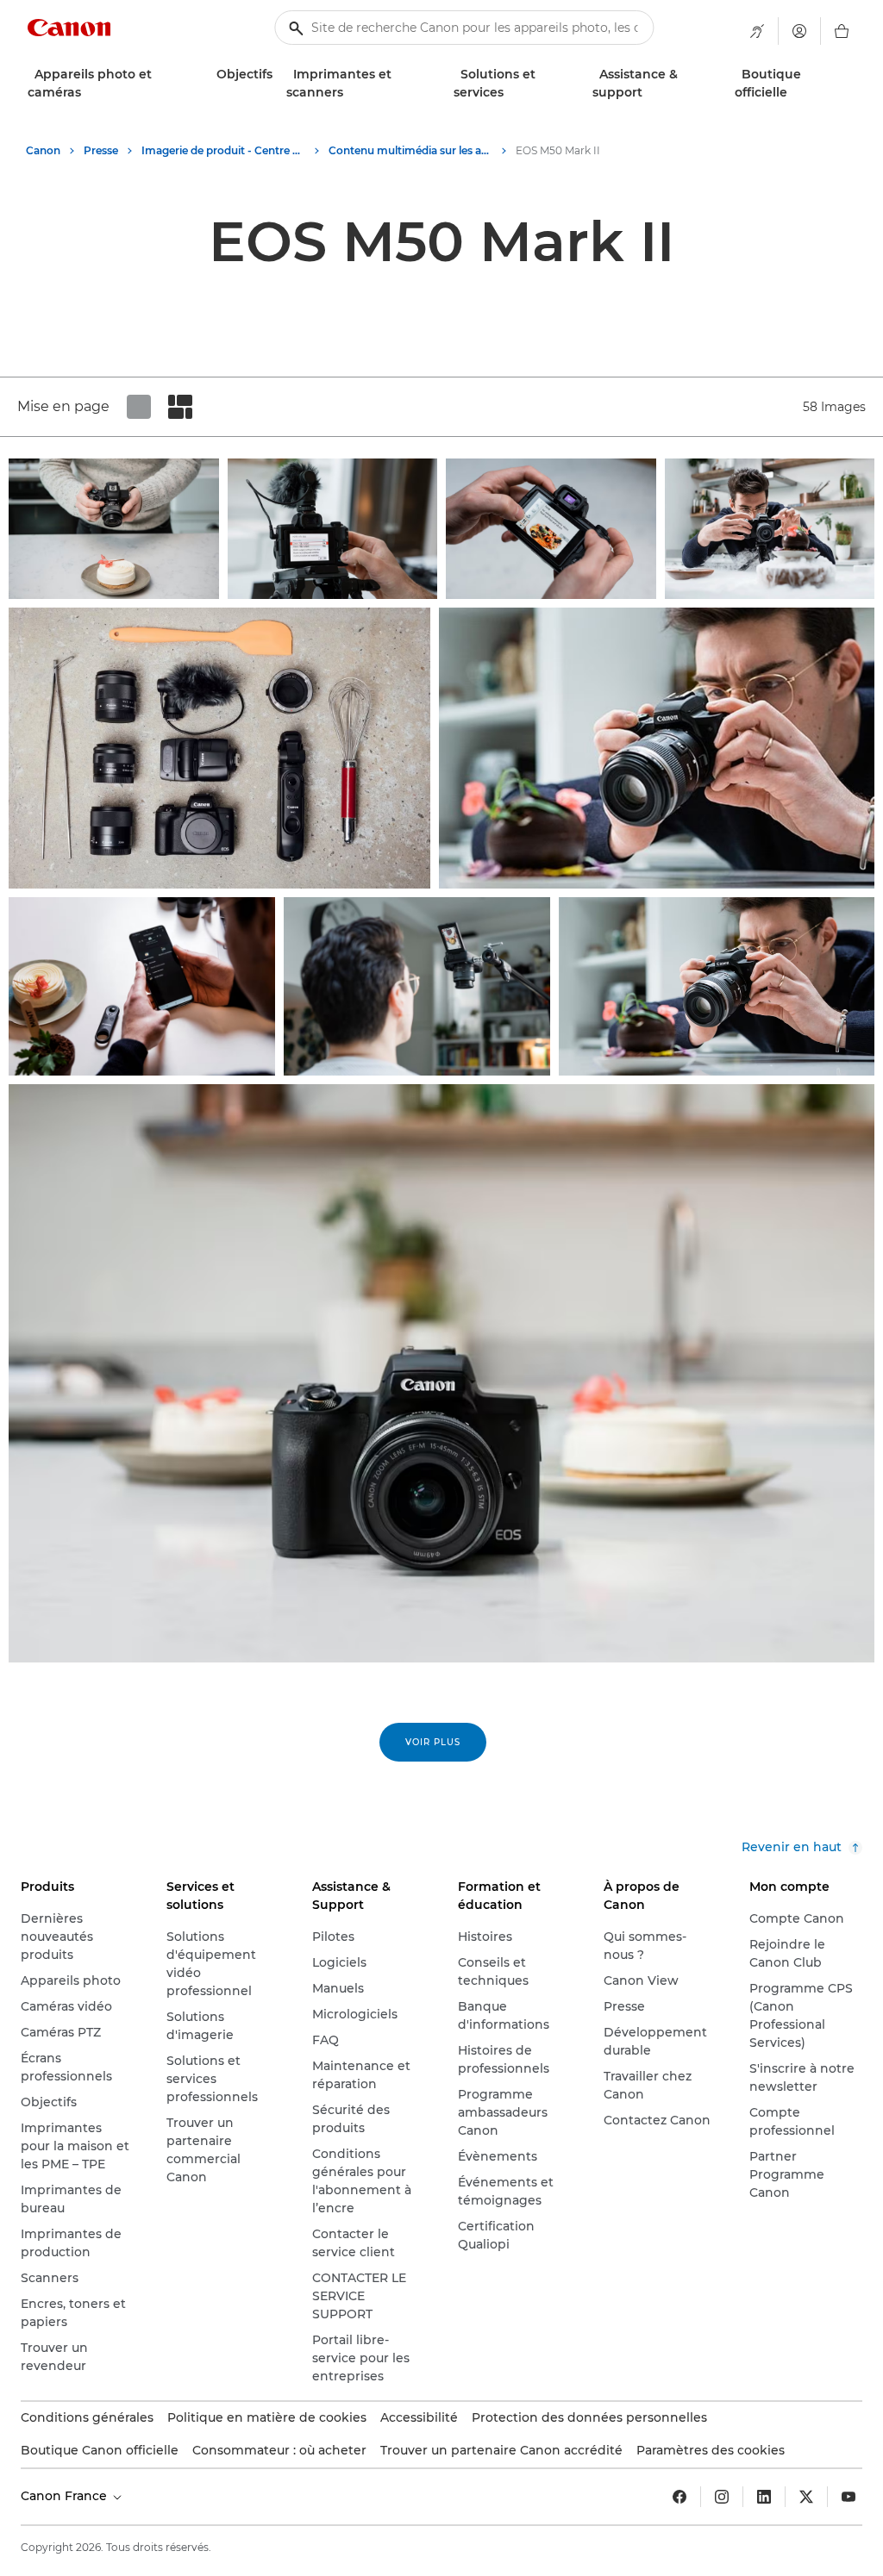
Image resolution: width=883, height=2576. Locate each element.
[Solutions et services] (510, 93)
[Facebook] (679, 2497)
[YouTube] (849, 2497)
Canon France (66, 2496)
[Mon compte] (799, 31)
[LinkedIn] (764, 2497)
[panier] (842, 31)
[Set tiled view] (139, 407)
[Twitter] (806, 2497)
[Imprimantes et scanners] (350, 93)
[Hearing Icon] (757, 31)
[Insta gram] (722, 2497)
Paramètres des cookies (711, 2450)
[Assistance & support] (649, 93)
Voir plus (433, 1742)
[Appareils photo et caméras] (88, 93)
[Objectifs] (279, 75)
